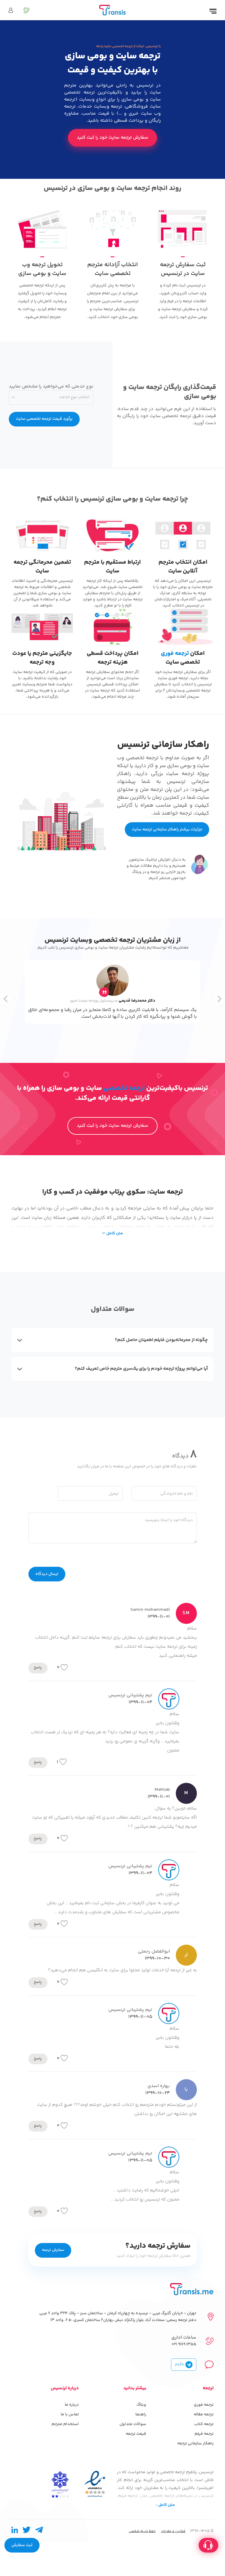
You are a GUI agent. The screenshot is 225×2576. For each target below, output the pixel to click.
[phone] (23, 10)
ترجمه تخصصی (124, 1088)
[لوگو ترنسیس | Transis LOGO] (112, 10)
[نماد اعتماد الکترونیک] (95, 2484)
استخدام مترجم (65, 2424)
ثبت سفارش (22, 2545)
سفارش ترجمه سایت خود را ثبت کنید (112, 138)
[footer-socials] (39, 2531)
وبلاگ (141, 2405)
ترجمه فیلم (204, 2434)
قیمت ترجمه (136, 2434)
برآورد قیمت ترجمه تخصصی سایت (44, 419)
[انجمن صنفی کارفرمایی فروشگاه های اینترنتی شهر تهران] (60, 2484)
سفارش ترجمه (53, 2250)
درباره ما (72, 2405)
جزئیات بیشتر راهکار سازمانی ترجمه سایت (167, 830)
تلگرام (180, 2365)
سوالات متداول (133, 2424)
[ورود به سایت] (11, 11)
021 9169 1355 (184, 2344)
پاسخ (38, 1668)
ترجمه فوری (175, 654)
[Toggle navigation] (213, 12)
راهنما (141, 2414)
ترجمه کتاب (204, 2424)
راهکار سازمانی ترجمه (195, 2444)
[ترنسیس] (192, 2289)
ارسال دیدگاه (47, 1574)
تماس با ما (70, 2414)
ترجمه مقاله (204, 2414)
